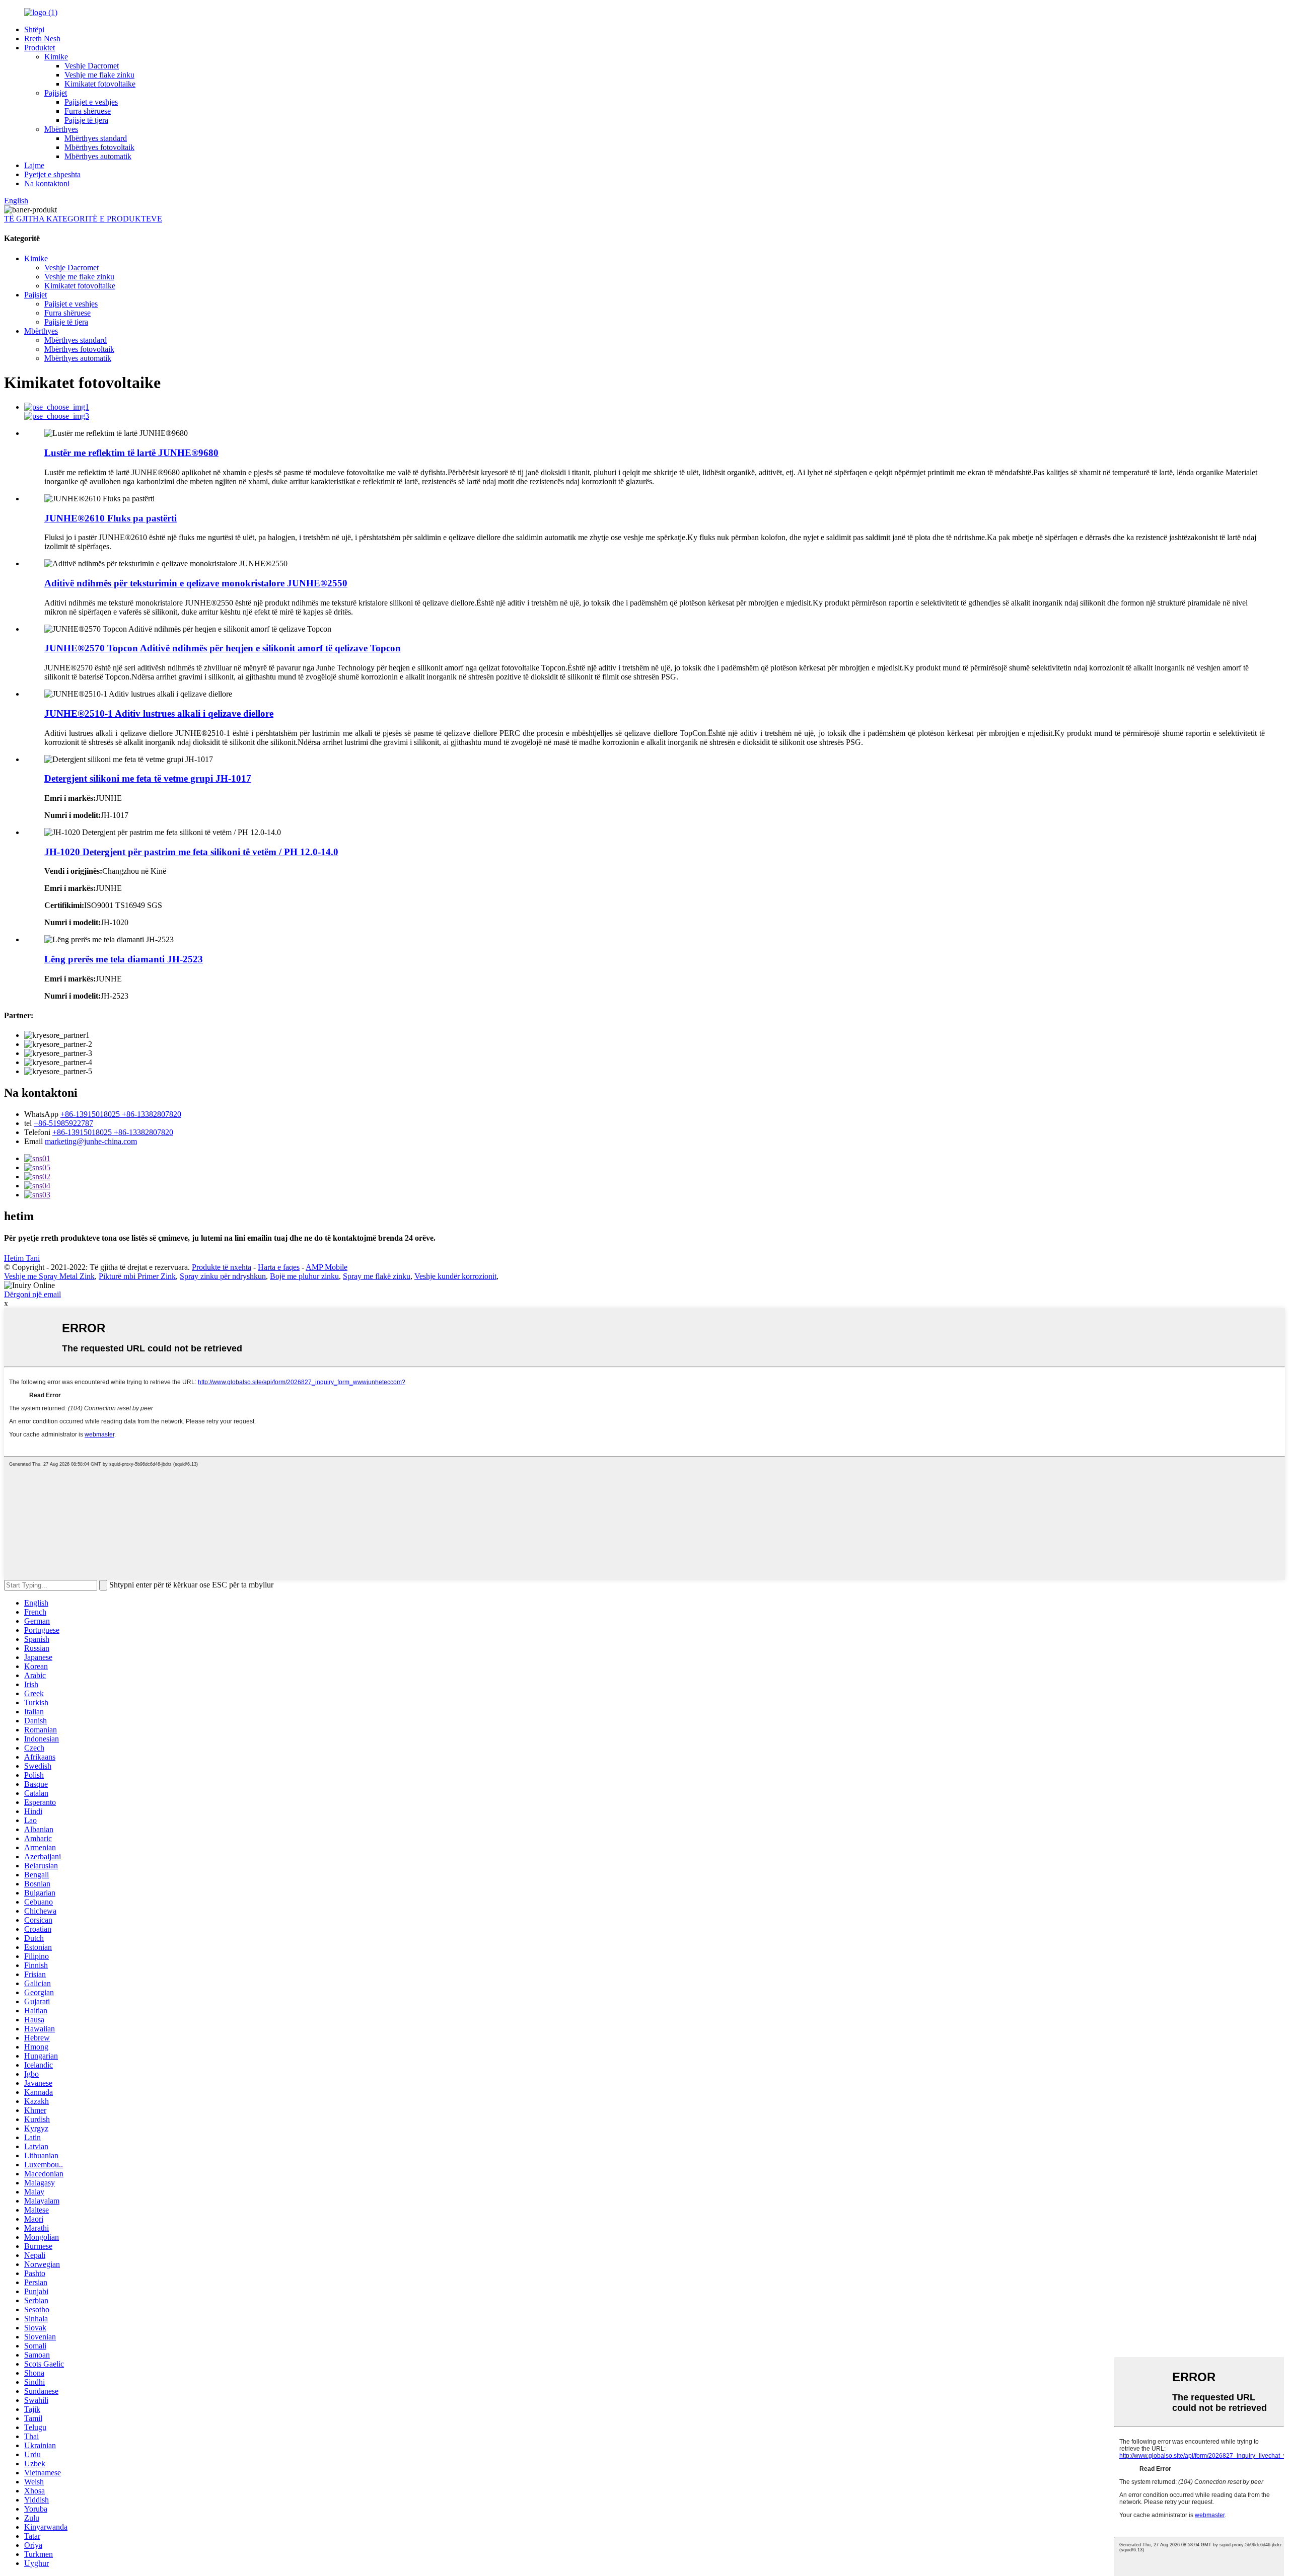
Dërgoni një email (32, 1294)
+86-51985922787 (63, 1123)
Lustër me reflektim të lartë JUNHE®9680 (131, 453)
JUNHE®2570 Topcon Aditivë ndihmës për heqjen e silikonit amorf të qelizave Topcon (223, 648)
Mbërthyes (61, 129)
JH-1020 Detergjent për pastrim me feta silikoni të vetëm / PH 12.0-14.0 (191, 852)
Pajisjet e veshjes (91, 102)
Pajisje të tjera (86, 120)
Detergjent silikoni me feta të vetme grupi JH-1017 (148, 778)
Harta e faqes (279, 1267)
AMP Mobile (327, 1267)
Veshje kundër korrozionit (455, 1276)
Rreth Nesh (42, 39)
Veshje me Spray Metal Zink (49, 1276)
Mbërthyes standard (96, 138)
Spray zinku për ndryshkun (223, 1276)
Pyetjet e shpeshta (52, 174)
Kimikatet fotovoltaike (100, 84)
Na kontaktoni (47, 183)
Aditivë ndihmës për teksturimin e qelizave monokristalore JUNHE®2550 (196, 583)
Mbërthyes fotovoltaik (99, 147)
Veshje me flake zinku (99, 75)
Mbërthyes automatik (98, 156)
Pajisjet (56, 93)
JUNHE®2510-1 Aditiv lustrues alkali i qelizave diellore (159, 713)
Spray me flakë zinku (377, 1276)
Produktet (40, 48)
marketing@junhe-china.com (91, 1141)
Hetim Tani (22, 1258)
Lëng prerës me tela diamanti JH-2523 (124, 959)
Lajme (34, 165)
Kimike (56, 57)
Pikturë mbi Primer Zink (137, 1276)
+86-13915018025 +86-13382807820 (121, 1114)
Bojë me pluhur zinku (304, 1276)
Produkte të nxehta (222, 1267)
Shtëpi (34, 29)
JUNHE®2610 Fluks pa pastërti (111, 518)
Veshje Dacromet (92, 66)
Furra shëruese (88, 111)
